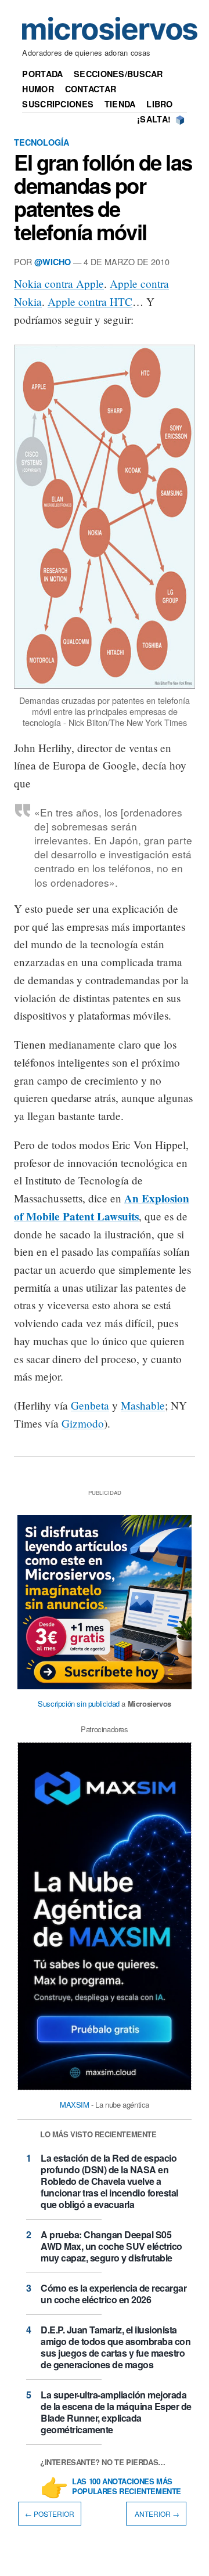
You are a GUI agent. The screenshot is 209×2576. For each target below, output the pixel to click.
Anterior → (156, 2514)
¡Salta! (154, 119)
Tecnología (42, 142)
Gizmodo (83, 1423)
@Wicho (53, 262)
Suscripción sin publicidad (79, 1704)
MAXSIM (75, 2104)
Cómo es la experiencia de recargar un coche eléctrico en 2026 (113, 2294)
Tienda (120, 104)
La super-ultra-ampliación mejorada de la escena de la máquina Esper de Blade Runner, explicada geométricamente (116, 2412)
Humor (38, 89)
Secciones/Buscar (118, 74)
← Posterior (50, 2514)
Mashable (143, 1405)
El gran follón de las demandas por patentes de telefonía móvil (103, 197)
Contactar (91, 89)
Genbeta (90, 1405)
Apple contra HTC (90, 301)
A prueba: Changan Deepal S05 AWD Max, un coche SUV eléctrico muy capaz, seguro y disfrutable (111, 2246)
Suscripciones (58, 104)
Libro (159, 104)
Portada (42, 74)
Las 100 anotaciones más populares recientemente (127, 2487)
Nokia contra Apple (59, 283)
